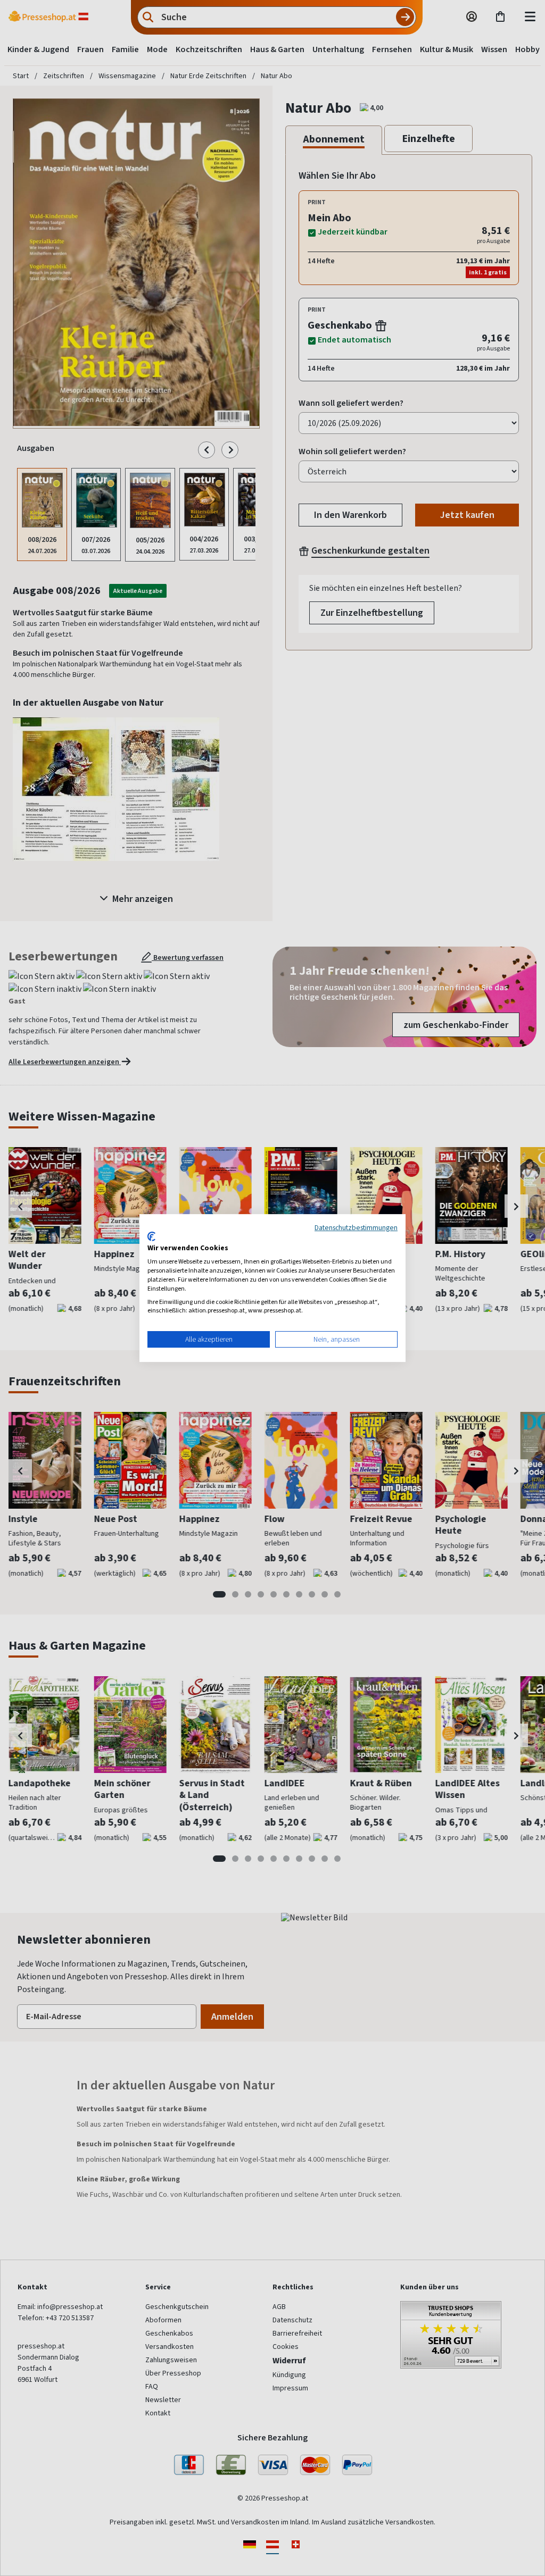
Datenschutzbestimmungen (356, 1227)
